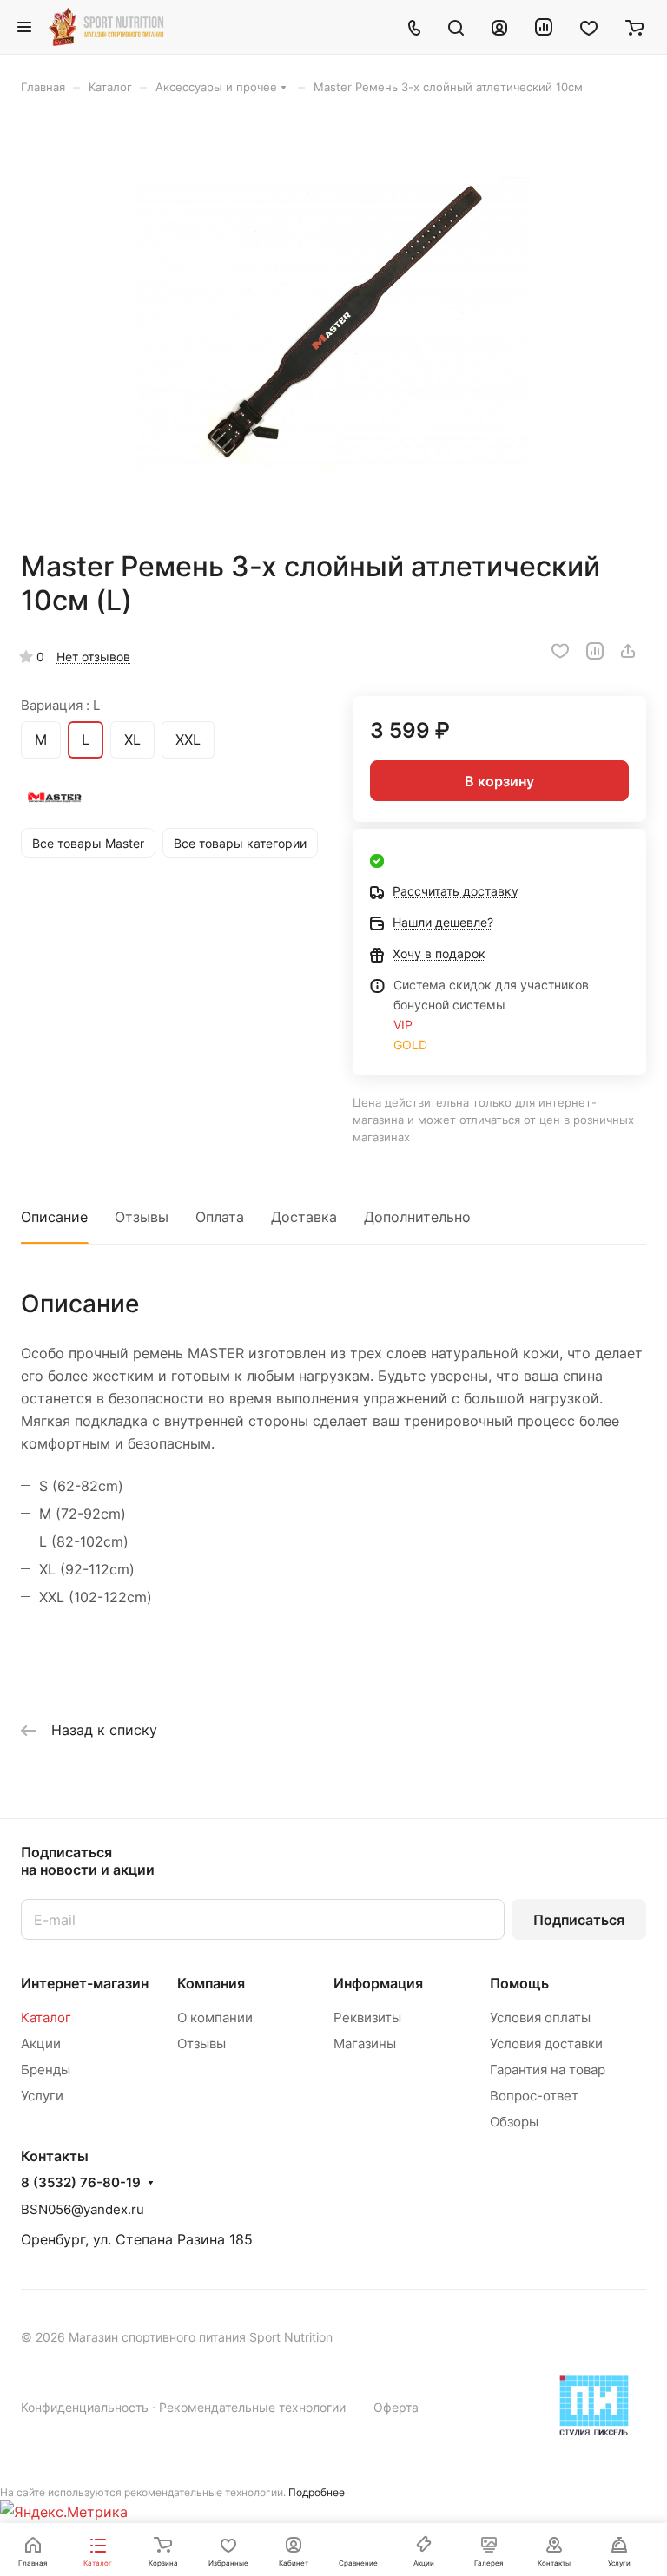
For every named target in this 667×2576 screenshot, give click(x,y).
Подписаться (579, 1920)
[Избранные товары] (589, 27)
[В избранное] (560, 651)
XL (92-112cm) (87, 1569)
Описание (54, 1217)
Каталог (46, 2017)
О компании (215, 2017)
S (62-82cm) (81, 1486)
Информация (378, 1983)
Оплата (220, 1217)
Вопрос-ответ (534, 2096)
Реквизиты (367, 2017)
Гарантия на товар (548, 2070)
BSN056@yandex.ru (83, 2209)
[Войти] (499, 27)
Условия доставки (546, 2044)
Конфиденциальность (85, 2407)
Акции (41, 2044)
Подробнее (317, 2492)
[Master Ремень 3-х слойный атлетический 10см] (333, 322)
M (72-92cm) (83, 1514)
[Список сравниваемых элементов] (544, 27)
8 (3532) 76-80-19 (81, 2183)
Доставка (304, 1217)
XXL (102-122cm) (96, 1597)
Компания (211, 1983)
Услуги (42, 2096)
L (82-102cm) (84, 1541)
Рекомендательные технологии (252, 2407)
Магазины (365, 2044)
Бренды (46, 2070)
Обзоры (514, 2122)
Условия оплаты (540, 2017)
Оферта (396, 2407)
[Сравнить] (595, 651)
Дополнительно (417, 1217)
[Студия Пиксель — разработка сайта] (594, 2405)
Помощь (519, 1983)
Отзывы (142, 1217)
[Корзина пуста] (634, 27)
